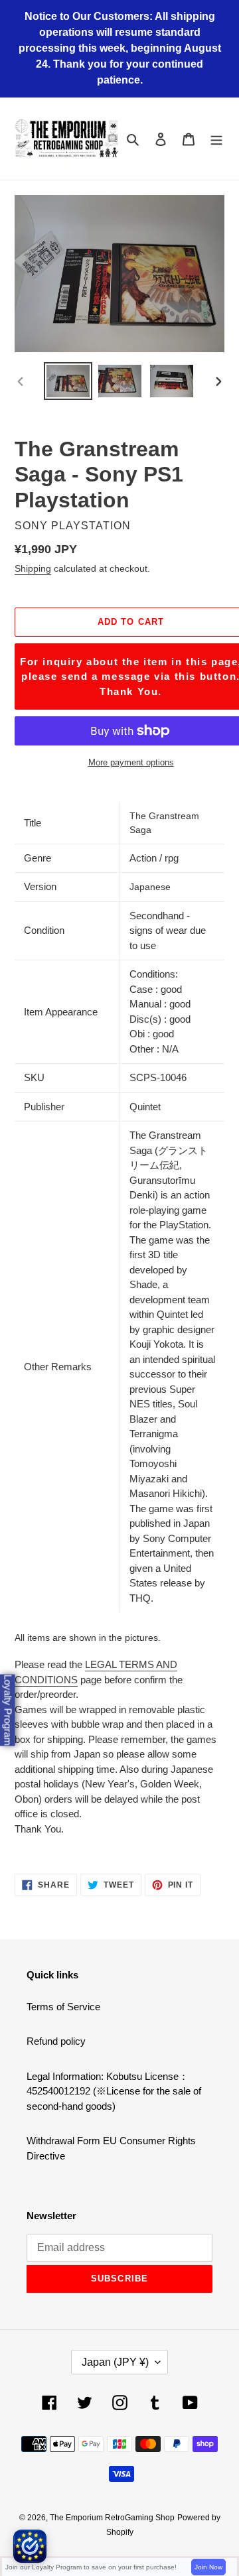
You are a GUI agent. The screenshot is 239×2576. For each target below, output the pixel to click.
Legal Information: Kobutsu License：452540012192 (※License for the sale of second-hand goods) (114, 2091)
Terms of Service (63, 2007)
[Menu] (216, 139)
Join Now (208, 2567)
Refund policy (56, 2041)
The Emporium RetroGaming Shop (112, 2518)
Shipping (33, 568)
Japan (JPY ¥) (115, 2362)
